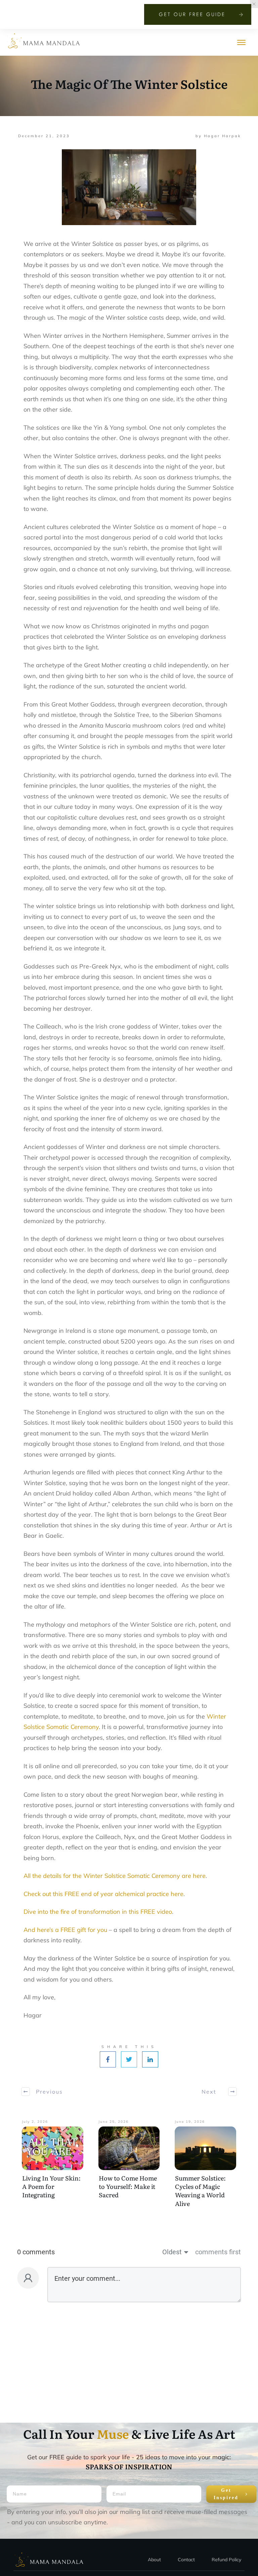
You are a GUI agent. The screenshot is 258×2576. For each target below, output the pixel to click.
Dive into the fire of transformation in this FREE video (98, 1912)
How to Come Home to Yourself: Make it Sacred (128, 2186)
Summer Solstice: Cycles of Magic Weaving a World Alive (200, 2191)
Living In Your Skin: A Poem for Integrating (51, 2186)
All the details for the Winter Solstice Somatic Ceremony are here (115, 1876)
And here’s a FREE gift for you (65, 1930)
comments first (218, 2252)
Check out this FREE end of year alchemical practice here (103, 1894)
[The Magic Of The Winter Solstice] (129, 187)
